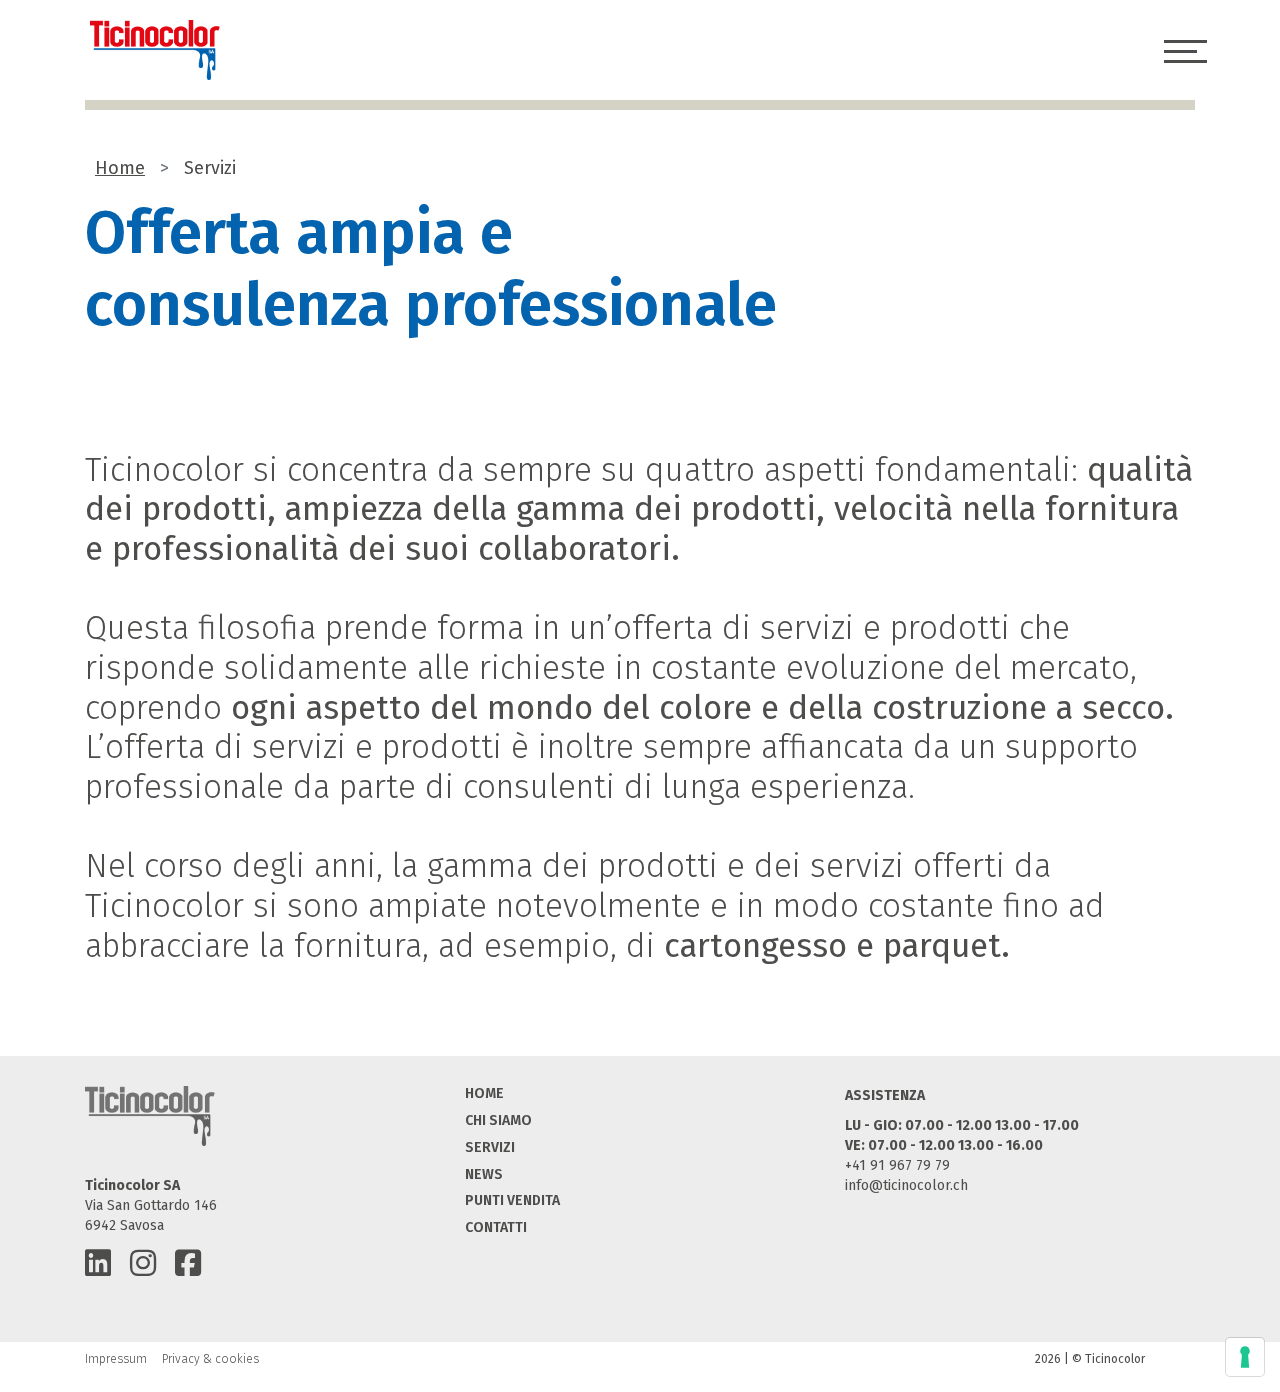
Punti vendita (512, 1200)
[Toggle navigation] (1186, 50)
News (484, 1174)
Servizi (490, 1147)
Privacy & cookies (210, 1359)
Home (120, 168)
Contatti (496, 1227)
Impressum (116, 1359)
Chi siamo (498, 1120)
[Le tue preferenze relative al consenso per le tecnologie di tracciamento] (1245, 1357)
